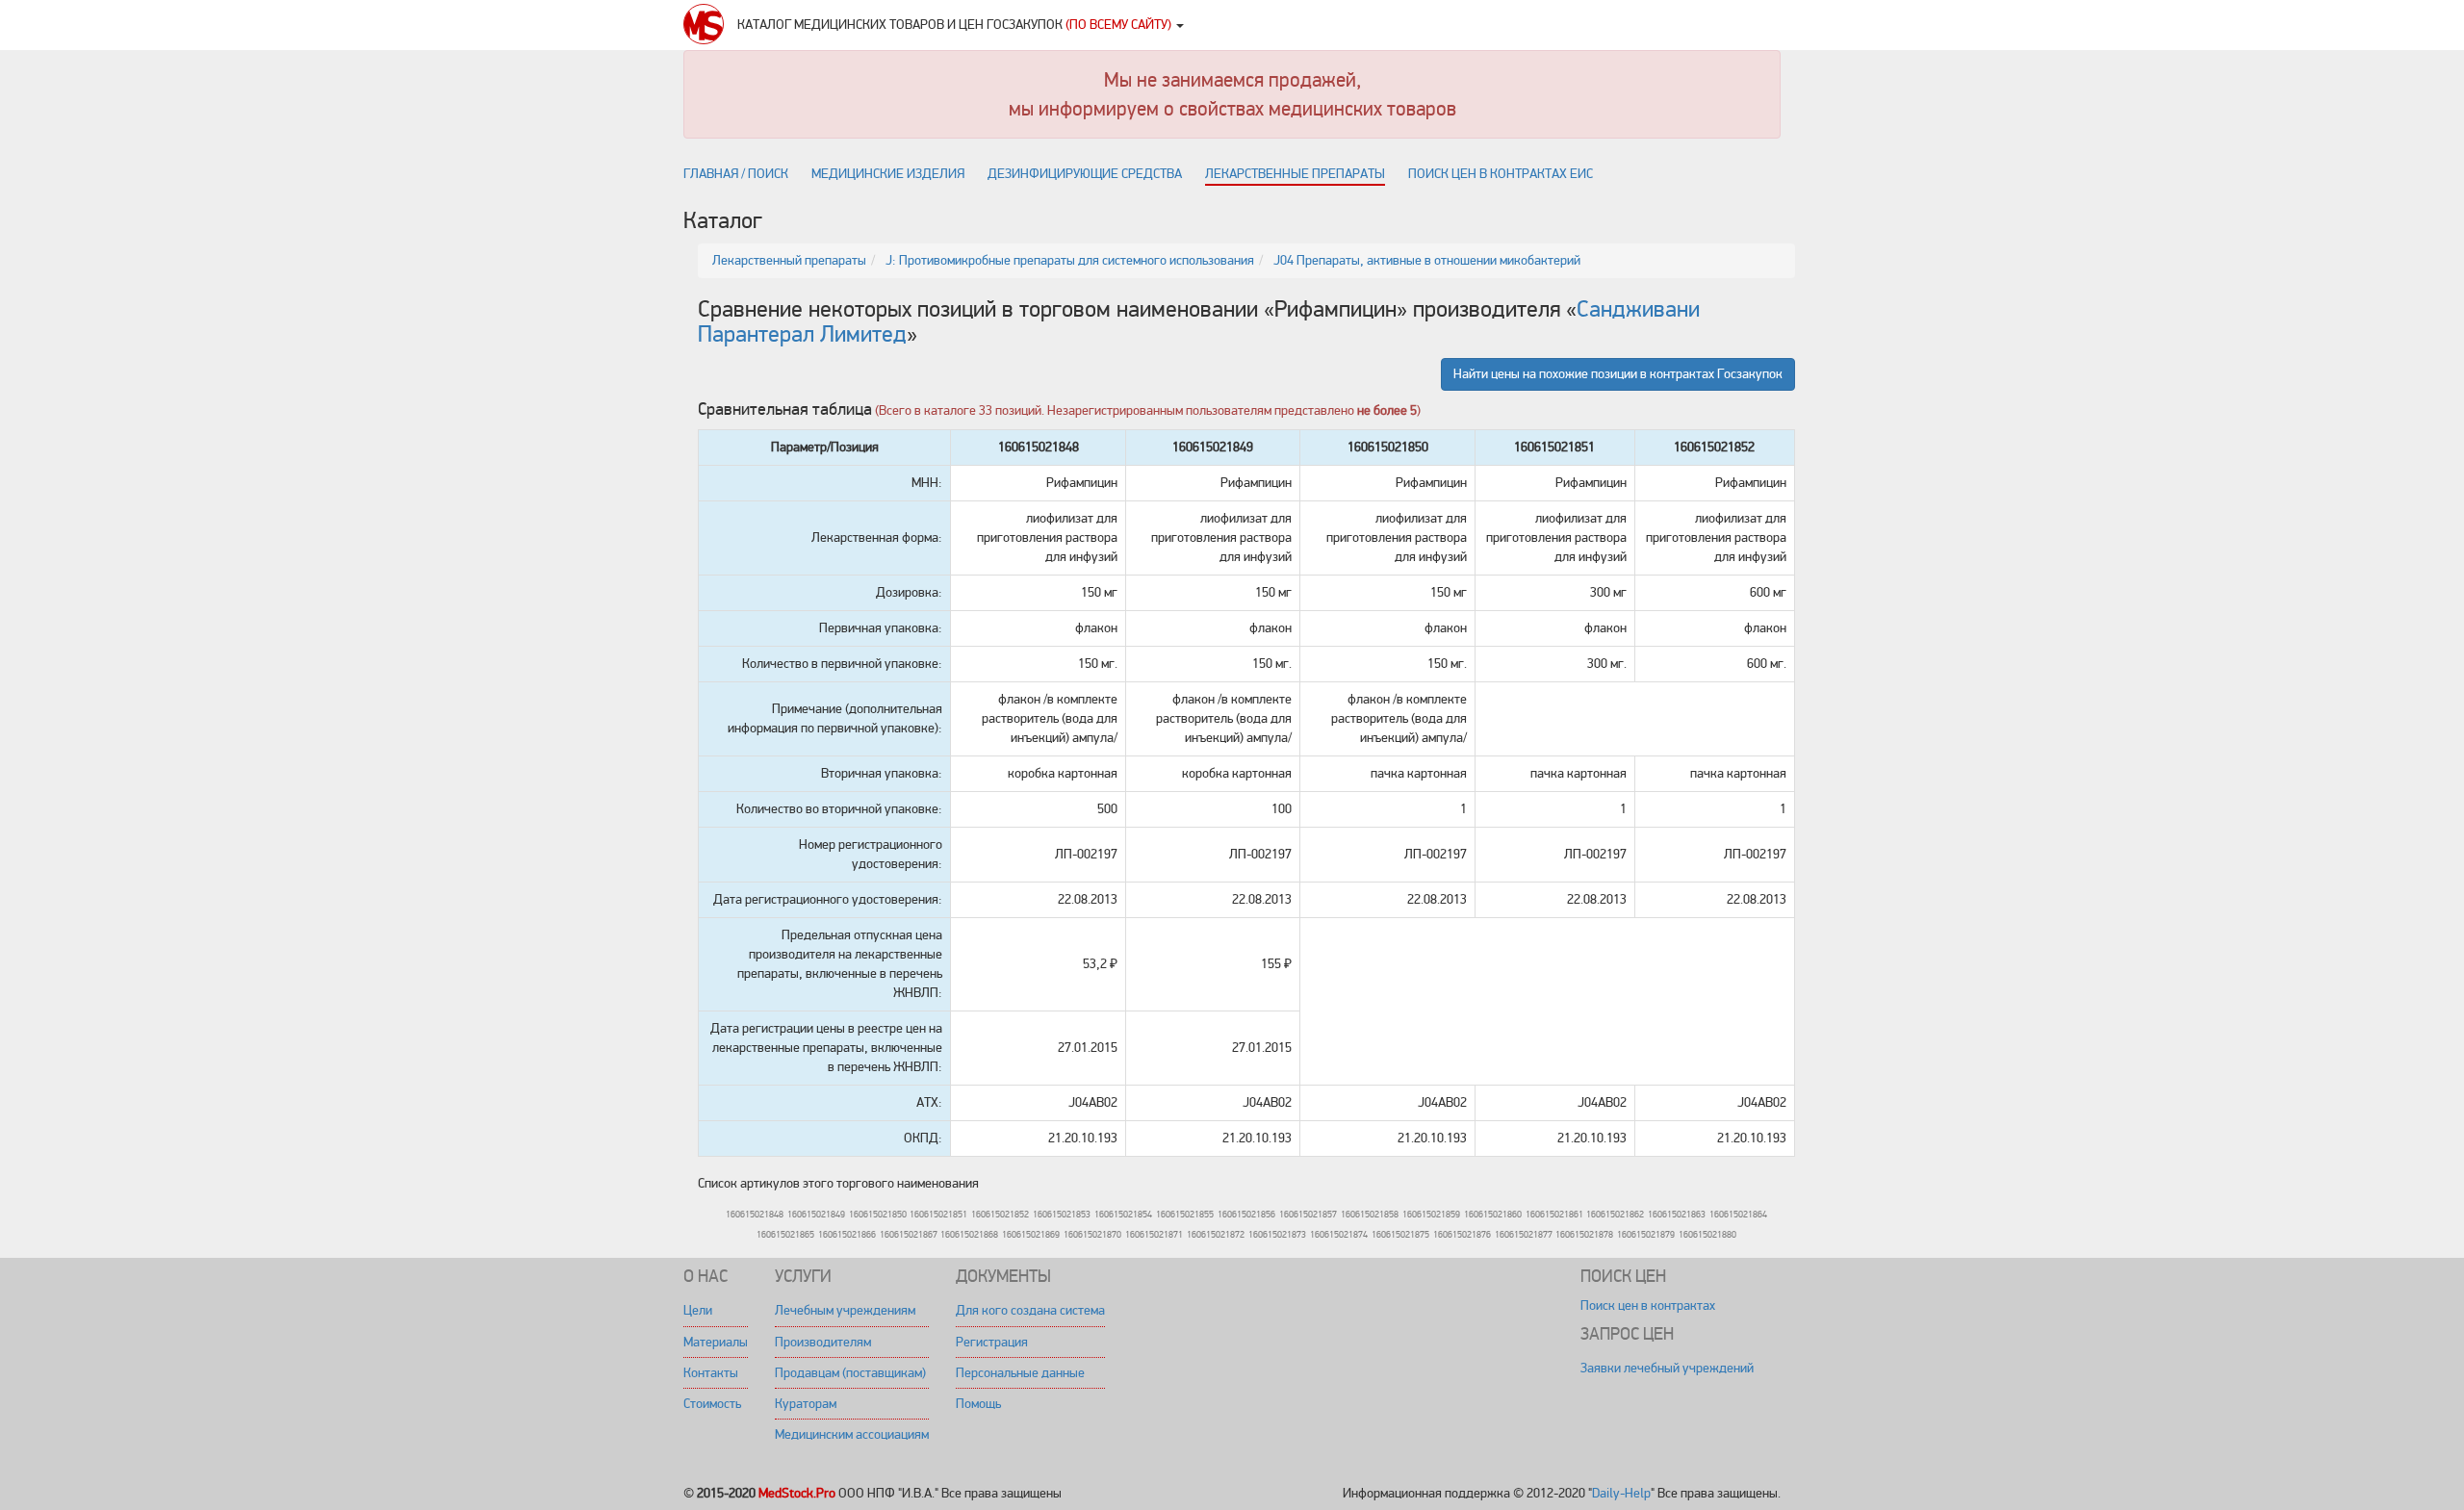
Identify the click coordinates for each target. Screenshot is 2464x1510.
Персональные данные (1020, 1373)
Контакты (711, 1373)
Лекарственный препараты (789, 260)
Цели (698, 1310)
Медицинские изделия (888, 174)
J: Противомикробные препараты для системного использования (1070, 260)
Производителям (823, 1342)
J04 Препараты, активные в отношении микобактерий (1427, 260)
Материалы (716, 1342)
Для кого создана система (1030, 1310)
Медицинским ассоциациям (852, 1434)
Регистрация (992, 1342)
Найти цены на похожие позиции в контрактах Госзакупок (1618, 374)
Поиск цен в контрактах (1648, 1305)
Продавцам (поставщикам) (850, 1373)
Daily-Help (1621, 1493)
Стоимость (712, 1404)
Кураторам (806, 1404)
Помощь (978, 1404)
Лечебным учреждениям (845, 1310)
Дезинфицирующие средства (1085, 174)
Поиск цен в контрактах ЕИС (1501, 174)
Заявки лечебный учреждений (1667, 1368)
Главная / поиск (736, 174)
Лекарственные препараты (1295, 174)
